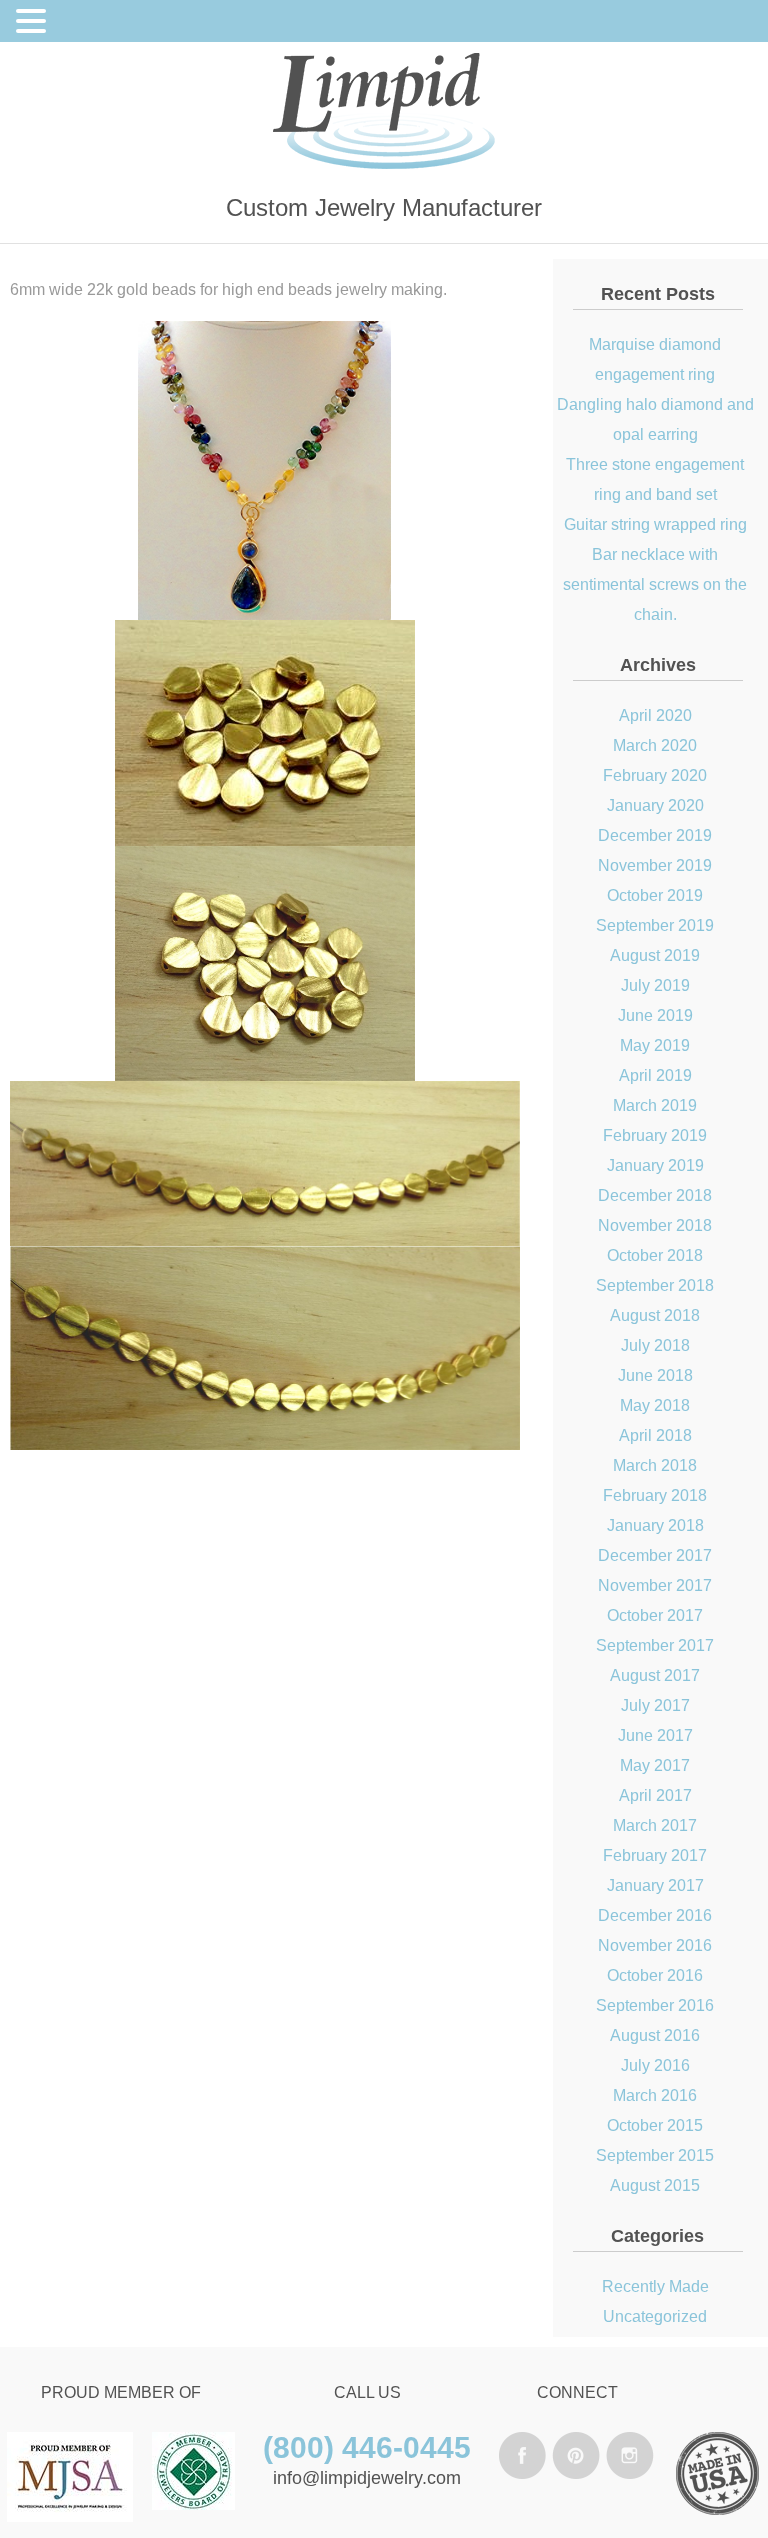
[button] (34, 24)
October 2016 (655, 1975)
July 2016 (655, 2065)
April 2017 (655, 1795)
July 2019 (655, 985)
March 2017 (655, 1825)
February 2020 (655, 775)
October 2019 (655, 895)
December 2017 (655, 1555)
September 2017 (655, 1645)
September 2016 (655, 2005)
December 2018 (655, 1195)
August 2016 (655, 2035)
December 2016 (655, 1915)
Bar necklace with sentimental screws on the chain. (655, 584)
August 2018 (655, 1315)
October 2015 (655, 2125)
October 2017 (655, 1615)
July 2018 (655, 1345)
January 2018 (655, 1525)
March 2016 (655, 2095)
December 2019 (655, 835)
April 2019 (655, 1075)
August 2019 (655, 955)
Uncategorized (655, 2316)
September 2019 (655, 925)
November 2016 (655, 1945)
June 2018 (655, 1375)
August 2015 (655, 2185)
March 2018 (655, 1465)
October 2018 (655, 1255)
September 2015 (655, 2155)
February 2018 (655, 1495)
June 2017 (655, 1735)
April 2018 (655, 1435)
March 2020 (655, 745)
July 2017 (655, 1705)
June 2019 (655, 1015)
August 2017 (655, 1675)
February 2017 (655, 1855)
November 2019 (655, 865)
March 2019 (655, 1105)
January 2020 (655, 805)
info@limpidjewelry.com (367, 2478)
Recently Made (655, 2286)
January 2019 (655, 1165)
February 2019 (655, 1135)
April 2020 (655, 715)
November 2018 (655, 1225)
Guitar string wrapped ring (655, 524)
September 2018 (655, 1285)
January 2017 (655, 1885)
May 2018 (655, 1405)
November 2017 (655, 1585)
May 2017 (655, 1765)
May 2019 (655, 1045)
